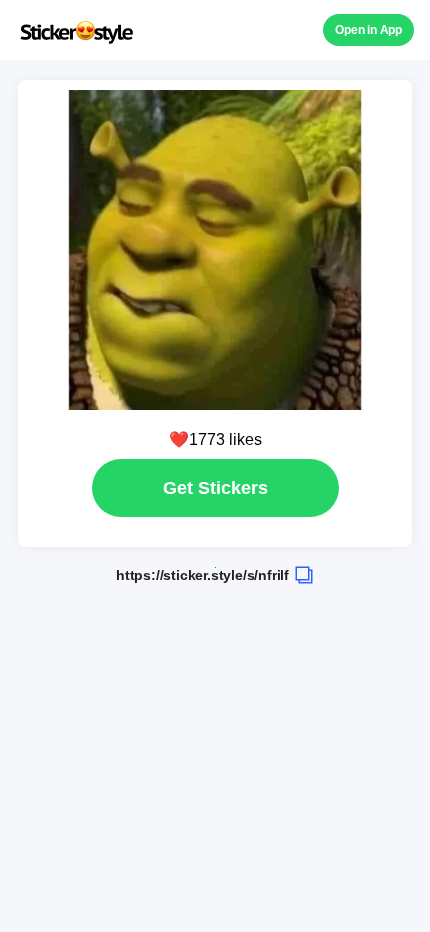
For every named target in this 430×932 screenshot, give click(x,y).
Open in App (368, 30)
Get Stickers (215, 488)
